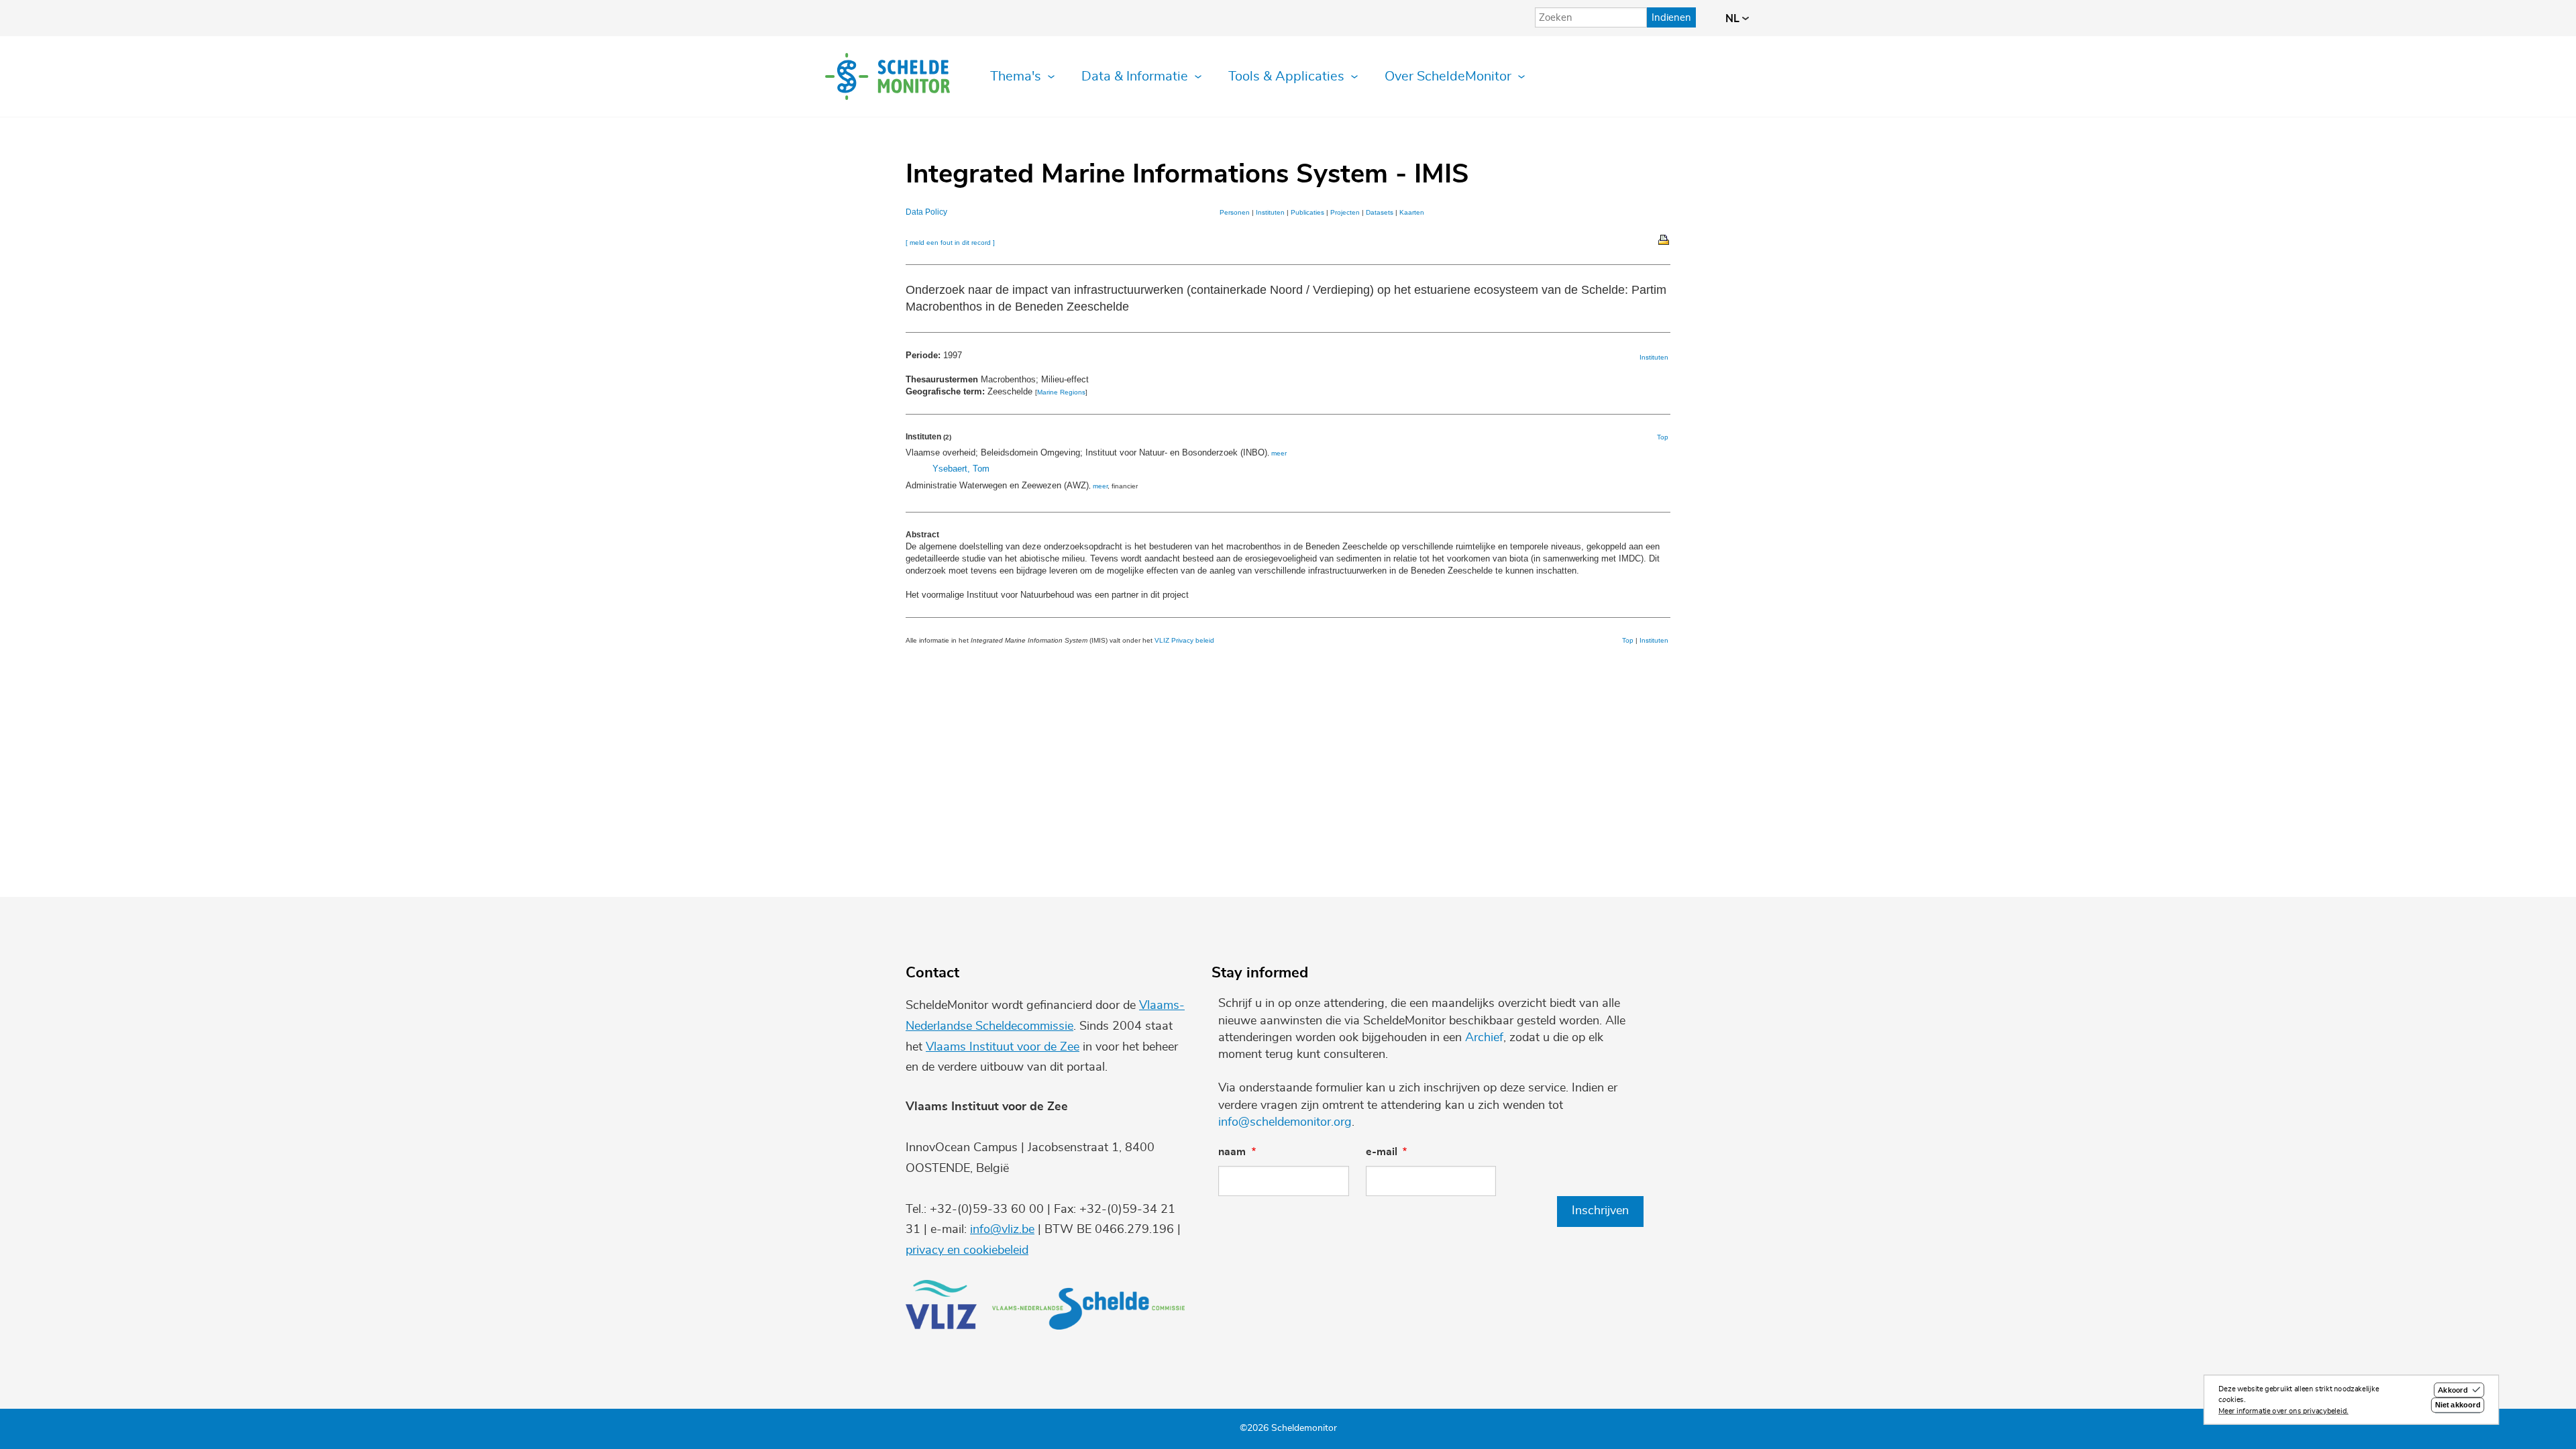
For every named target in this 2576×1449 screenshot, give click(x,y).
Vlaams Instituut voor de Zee (1003, 1047)
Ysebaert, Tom (961, 469)
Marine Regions (1061, 392)
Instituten (1270, 212)
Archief (1484, 1038)
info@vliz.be (1002, 1230)
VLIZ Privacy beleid (1184, 640)
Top (1663, 437)
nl (1734, 19)
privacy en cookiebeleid (967, 1250)
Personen (1235, 212)
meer (1279, 453)
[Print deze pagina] (1664, 239)
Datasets (1380, 212)
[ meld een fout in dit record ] (950, 243)
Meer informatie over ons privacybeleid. (2284, 1411)
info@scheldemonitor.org (1285, 1122)
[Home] (888, 76)
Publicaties (1307, 212)
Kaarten (1412, 212)
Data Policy (926, 212)
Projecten (1345, 212)
